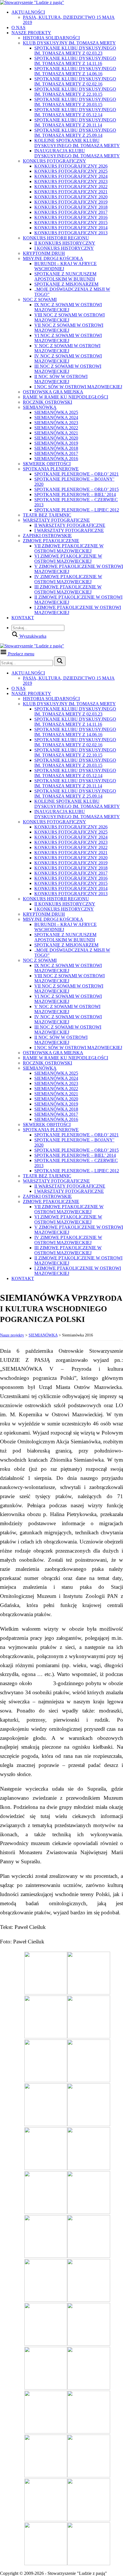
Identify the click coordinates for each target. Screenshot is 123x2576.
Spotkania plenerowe (51, 469)
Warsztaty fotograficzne (56, 520)
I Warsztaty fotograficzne (69, 530)
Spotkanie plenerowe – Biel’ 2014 (75, 494)
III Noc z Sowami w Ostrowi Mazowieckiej (68, 369)
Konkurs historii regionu (56, 238)
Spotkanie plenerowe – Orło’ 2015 (77, 489)
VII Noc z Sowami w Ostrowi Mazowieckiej (69, 328)
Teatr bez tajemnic (47, 515)
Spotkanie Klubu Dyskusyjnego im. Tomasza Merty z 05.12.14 (75, 112)
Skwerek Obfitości (47, 464)
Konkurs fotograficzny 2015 (71, 223)
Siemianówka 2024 (56, 418)
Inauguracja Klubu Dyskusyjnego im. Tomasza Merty (77, 153)
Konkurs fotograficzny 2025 (71, 171)
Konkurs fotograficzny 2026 (71, 166)
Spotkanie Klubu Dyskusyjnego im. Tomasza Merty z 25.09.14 (75, 133)
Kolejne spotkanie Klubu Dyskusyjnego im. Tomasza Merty (77, 143)
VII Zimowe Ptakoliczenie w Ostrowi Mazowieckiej (69, 548)
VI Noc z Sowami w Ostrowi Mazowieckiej (68, 338)
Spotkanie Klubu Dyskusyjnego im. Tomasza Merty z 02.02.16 (75, 81)
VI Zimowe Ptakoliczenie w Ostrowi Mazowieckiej (68, 559)
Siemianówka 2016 (56, 459)
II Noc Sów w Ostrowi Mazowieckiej (61, 379)
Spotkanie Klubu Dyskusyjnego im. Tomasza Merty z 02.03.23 (75, 51)
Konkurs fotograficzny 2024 (71, 176)
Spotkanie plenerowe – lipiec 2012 (77, 510)
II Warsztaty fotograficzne (70, 525)
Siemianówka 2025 (56, 412)
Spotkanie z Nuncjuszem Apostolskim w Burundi (65, 276)
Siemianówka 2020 (56, 438)
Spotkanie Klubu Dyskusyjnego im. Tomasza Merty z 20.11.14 (75, 122)
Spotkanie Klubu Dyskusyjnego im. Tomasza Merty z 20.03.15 (75, 102)
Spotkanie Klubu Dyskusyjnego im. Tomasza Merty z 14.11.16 (75, 61)
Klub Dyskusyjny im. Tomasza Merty (69, 43)
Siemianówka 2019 (56, 443)
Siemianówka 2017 (56, 453)
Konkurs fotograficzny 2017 (71, 212)
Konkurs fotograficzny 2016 (71, 217)
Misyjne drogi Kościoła (53, 258)
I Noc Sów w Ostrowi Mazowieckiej (78, 387)
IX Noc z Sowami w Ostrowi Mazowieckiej (68, 307)
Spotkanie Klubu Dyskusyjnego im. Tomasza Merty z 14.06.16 (75, 71)
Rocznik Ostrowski (47, 402)
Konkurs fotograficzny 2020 (71, 197)
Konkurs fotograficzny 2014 (71, 228)
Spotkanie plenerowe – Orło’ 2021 (77, 474)
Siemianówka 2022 (56, 428)
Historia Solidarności (51, 38)
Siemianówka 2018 (56, 448)
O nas (18, 28)
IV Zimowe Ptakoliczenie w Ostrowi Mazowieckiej (68, 579)
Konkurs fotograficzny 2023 (71, 181)
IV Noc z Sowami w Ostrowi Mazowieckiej (68, 358)
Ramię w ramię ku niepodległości (66, 397)
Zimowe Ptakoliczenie (51, 541)
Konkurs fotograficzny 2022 (71, 187)
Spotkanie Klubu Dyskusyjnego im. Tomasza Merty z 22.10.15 (75, 92)
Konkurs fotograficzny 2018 (71, 207)
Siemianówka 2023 (56, 423)
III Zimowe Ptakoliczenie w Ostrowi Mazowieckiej (68, 589)
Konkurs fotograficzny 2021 (71, 192)
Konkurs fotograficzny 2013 (71, 233)
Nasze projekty (31, 33)
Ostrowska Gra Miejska (53, 392)
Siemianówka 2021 (56, 433)
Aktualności (28, 12)
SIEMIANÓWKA (40, 407)
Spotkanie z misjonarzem (66, 284)
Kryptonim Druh (44, 253)
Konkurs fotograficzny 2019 (71, 202)
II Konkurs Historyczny (65, 243)
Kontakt (23, 618)
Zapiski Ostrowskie (47, 536)
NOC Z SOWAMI (40, 299)
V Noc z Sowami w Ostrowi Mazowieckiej (67, 348)
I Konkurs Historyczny (64, 248)
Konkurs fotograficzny (54, 161)
